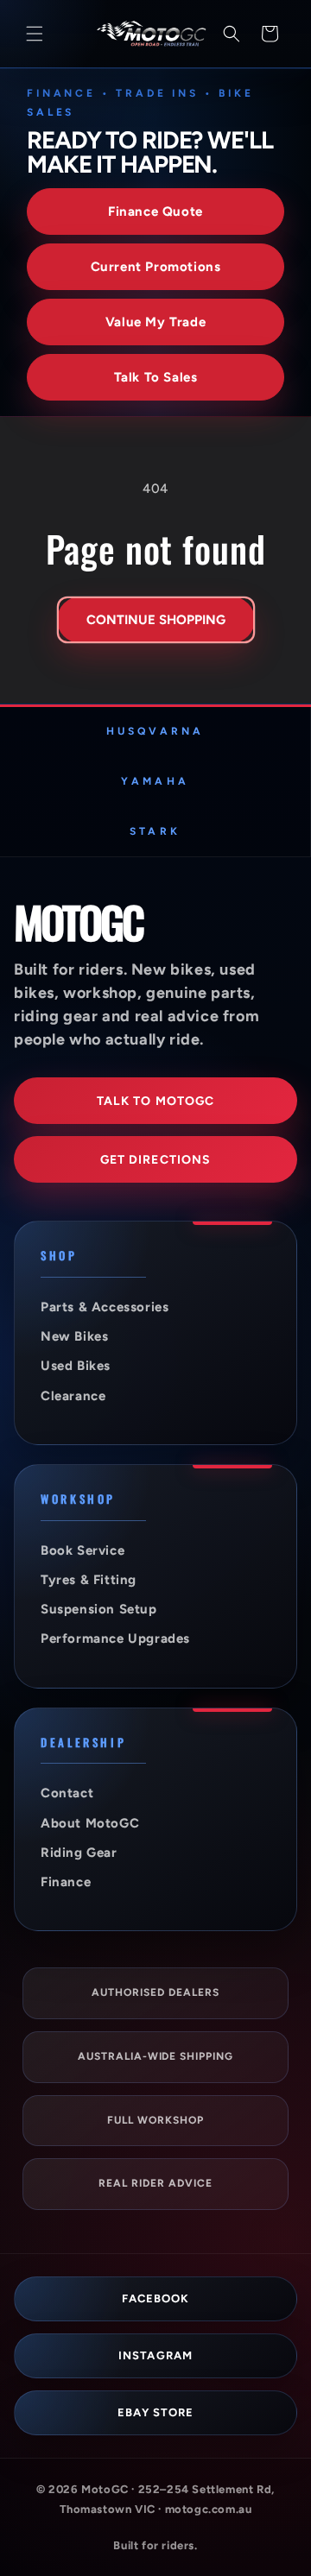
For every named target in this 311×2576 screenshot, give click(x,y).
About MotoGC (90, 1823)
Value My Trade (155, 322)
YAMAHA (155, 781)
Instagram (155, 2355)
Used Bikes (76, 1366)
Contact (67, 1793)
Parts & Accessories (105, 1307)
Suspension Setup (99, 1609)
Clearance (73, 1396)
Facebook (155, 2298)
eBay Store (155, 2412)
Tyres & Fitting (89, 1580)
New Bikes (74, 1336)
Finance (66, 1882)
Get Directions (156, 1160)
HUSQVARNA (155, 731)
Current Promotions (156, 267)
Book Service (83, 1550)
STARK (155, 831)
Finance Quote (155, 212)
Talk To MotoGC (156, 1101)
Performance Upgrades (115, 1638)
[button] (35, 34)
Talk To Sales (156, 377)
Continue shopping (156, 620)
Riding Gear (79, 1853)
